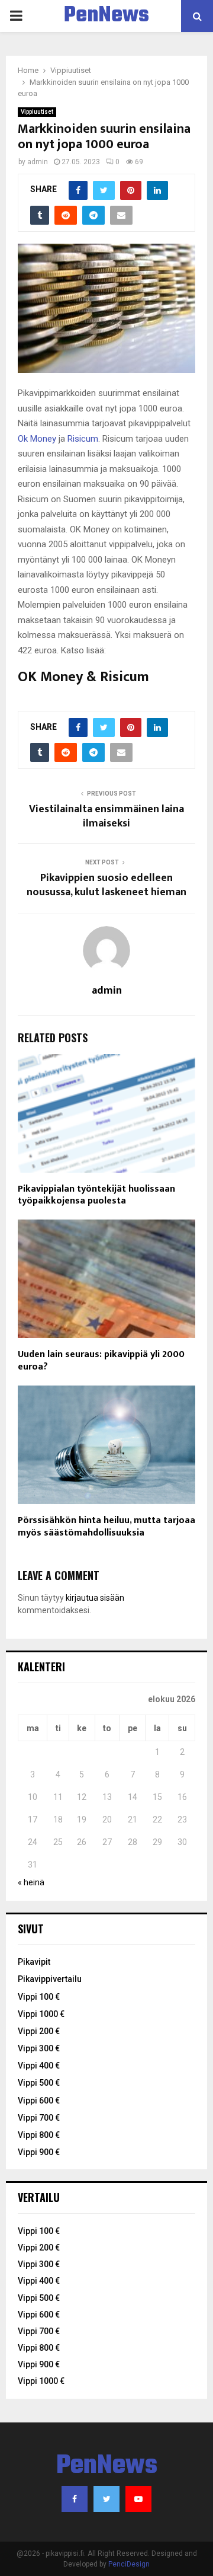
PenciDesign (129, 2564)
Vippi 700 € (39, 2118)
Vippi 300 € (39, 2048)
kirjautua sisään (95, 1598)
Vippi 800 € (39, 2135)
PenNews (106, 16)
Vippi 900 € (39, 2152)
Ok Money (37, 439)
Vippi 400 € (39, 2066)
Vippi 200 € (39, 2031)
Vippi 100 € (39, 1997)
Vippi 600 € (39, 2101)
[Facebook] (75, 2499)
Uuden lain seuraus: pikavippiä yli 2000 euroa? (101, 1361)
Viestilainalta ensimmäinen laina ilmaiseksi (106, 816)
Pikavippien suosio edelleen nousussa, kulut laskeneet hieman (106, 885)
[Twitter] (106, 2499)
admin (38, 162)
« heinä (31, 1882)
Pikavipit (34, 1962)
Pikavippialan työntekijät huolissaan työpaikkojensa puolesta (96, 1195)
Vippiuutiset (37, 112)
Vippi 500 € (39, 2083)
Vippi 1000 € (41, 2014)
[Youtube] (138, 2499)
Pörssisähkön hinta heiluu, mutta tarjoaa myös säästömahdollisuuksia (106, 1527)
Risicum (83, 439)
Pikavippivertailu (50, 1979)
